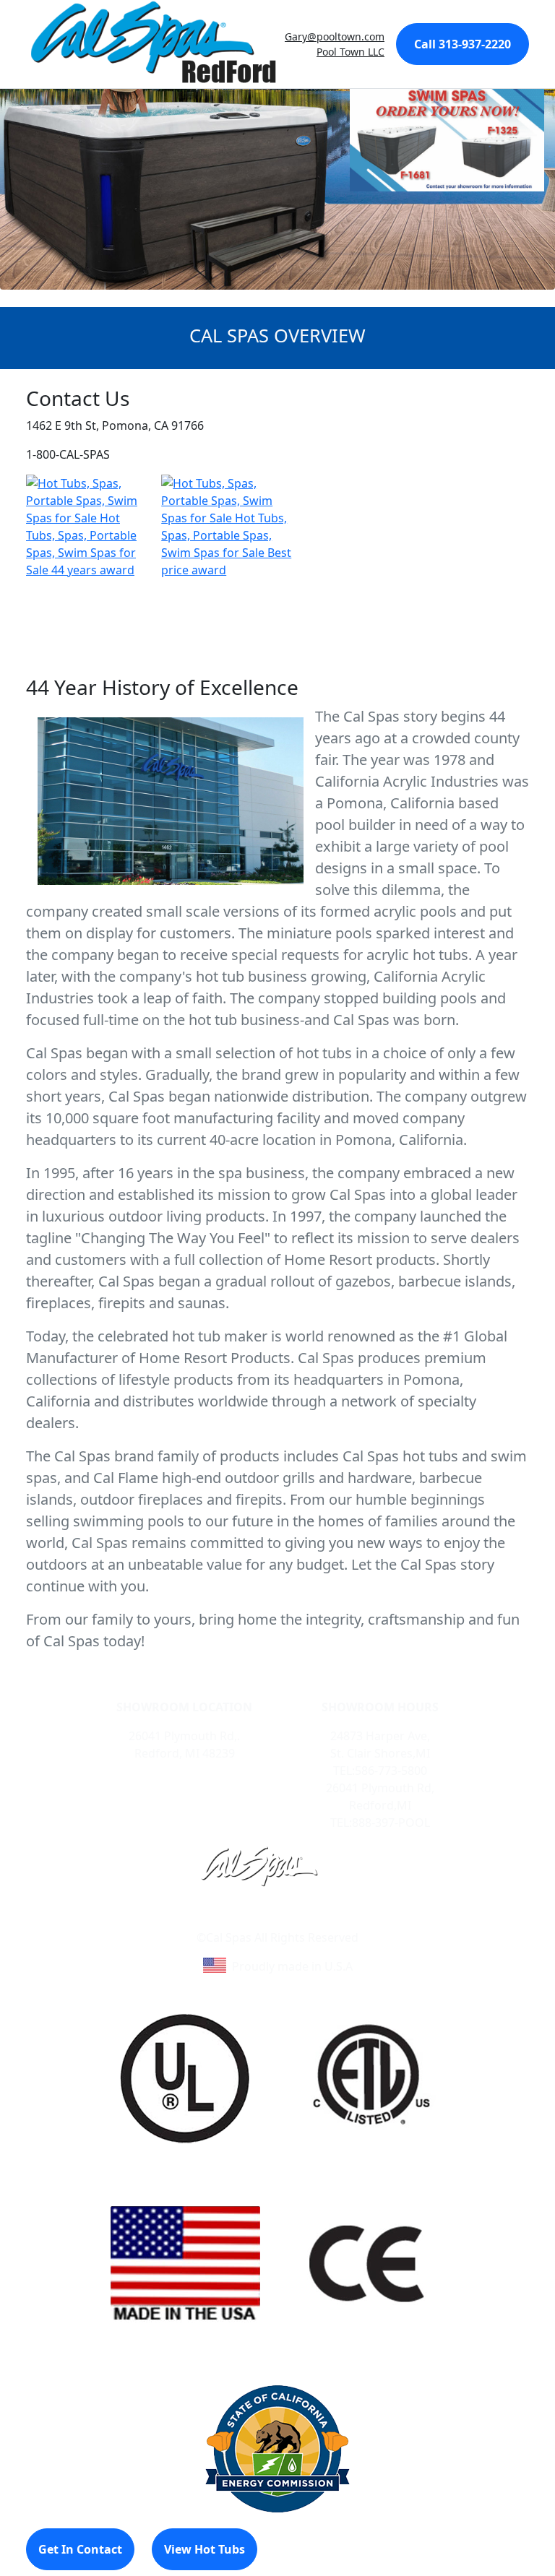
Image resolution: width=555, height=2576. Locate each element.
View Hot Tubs (205, 2549)
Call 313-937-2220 (462, 44)
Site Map (340, 1920)
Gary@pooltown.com (335, 36)
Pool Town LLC (350, 52)
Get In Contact (80, 2549)
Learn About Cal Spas (250, 1920)
